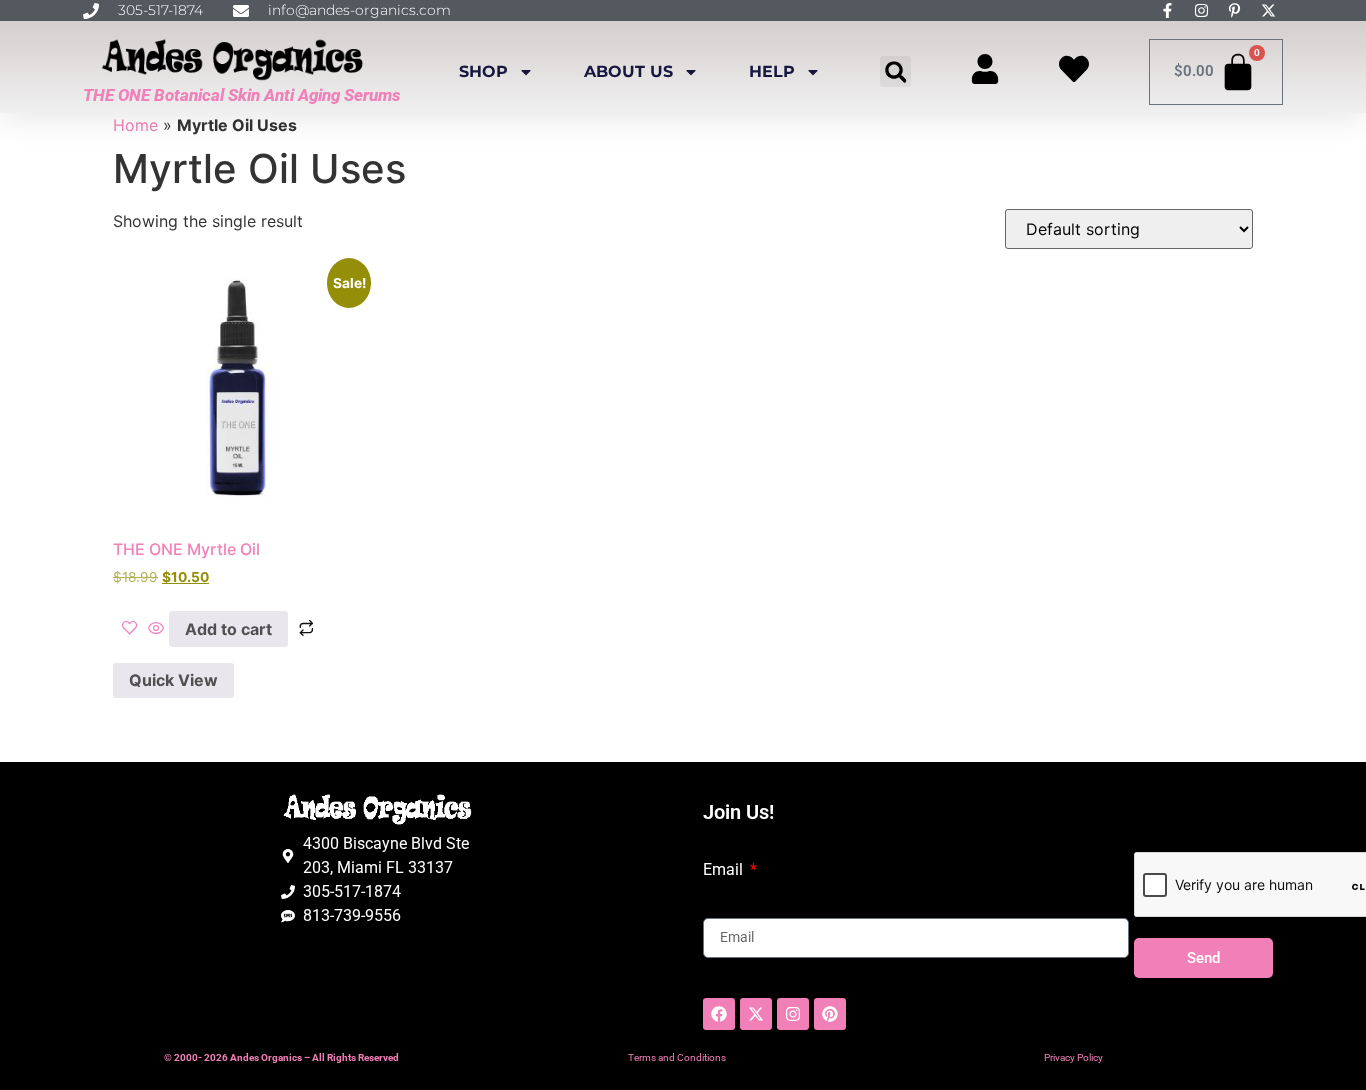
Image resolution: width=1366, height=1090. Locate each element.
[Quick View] (156, 629)
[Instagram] (793, 1014)
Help (772, 71)
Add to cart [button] (228, 629)
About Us (628, 71)
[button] (895, 71)
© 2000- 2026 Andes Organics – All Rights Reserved (281, 1057)
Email (725, 870)
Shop (483, 71)
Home (135, 125)
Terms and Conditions (677, 1057)
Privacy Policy (1073, 1057)
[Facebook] (719, 1014)
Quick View (173, 680)
